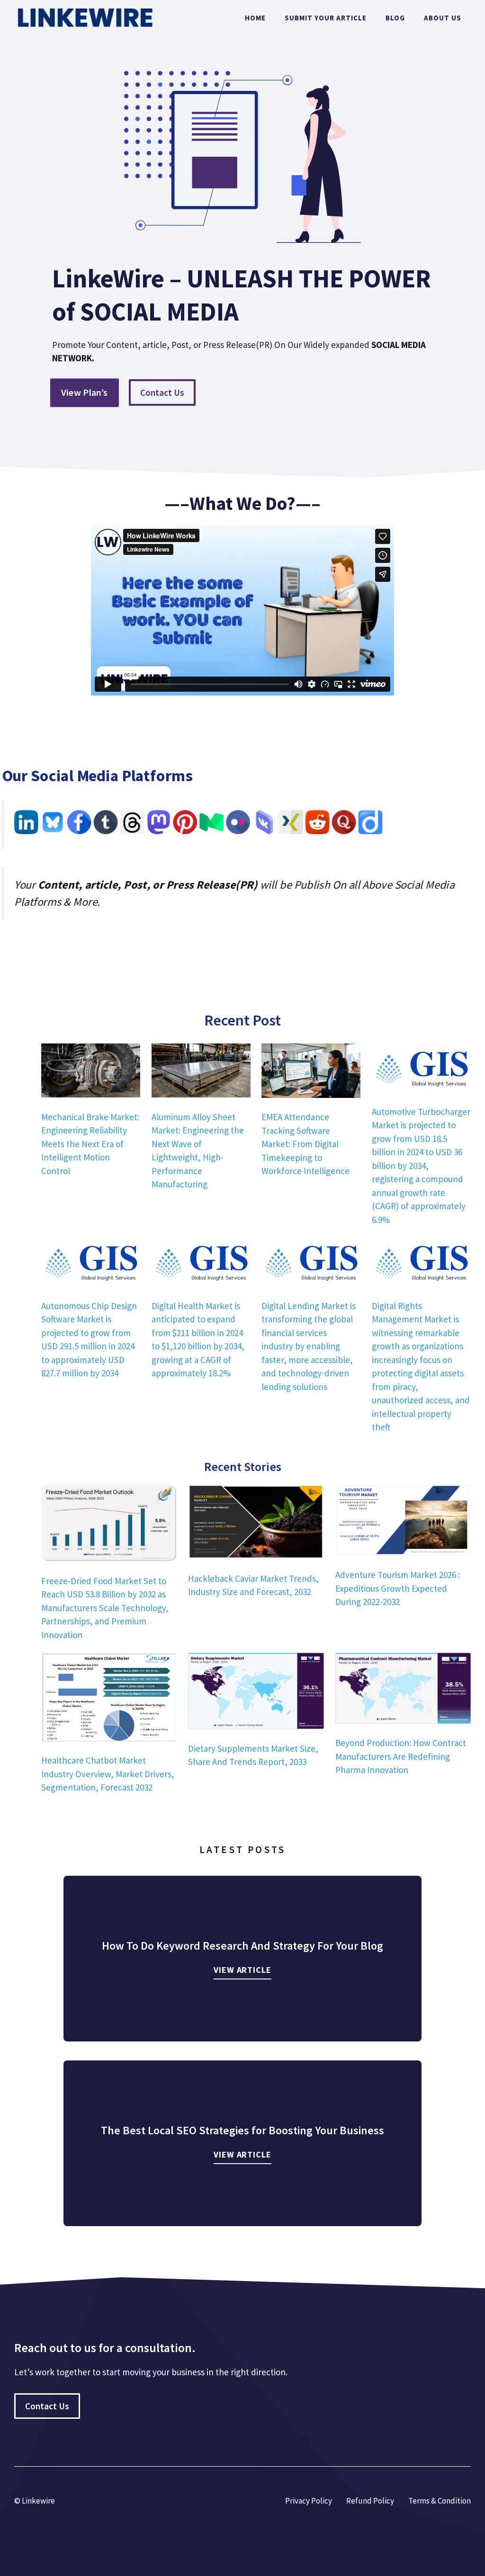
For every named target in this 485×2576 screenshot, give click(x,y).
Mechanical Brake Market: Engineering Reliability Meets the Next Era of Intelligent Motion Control (90, 1144)
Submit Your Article (326, 18)
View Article (242, 1970)
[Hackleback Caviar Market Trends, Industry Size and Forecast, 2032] (256, 1524)
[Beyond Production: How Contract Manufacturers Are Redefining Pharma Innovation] (403, 1690)
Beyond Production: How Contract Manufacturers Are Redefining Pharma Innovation (401, 1756)
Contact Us (162, 392)
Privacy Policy (309, 2501)
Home (255, 18)
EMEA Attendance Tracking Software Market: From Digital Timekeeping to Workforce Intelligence (305, 1144)
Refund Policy (370, 2501)
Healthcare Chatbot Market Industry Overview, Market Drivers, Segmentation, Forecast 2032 (108, 1774)
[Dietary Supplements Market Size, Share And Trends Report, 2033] (256, 1693)
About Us (443, 18)
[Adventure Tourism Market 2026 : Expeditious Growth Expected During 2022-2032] (403, 1522)
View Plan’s (85, 392)
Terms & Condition (440, 2501)
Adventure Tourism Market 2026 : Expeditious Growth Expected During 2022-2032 (398, 1588)
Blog (395, 18)
